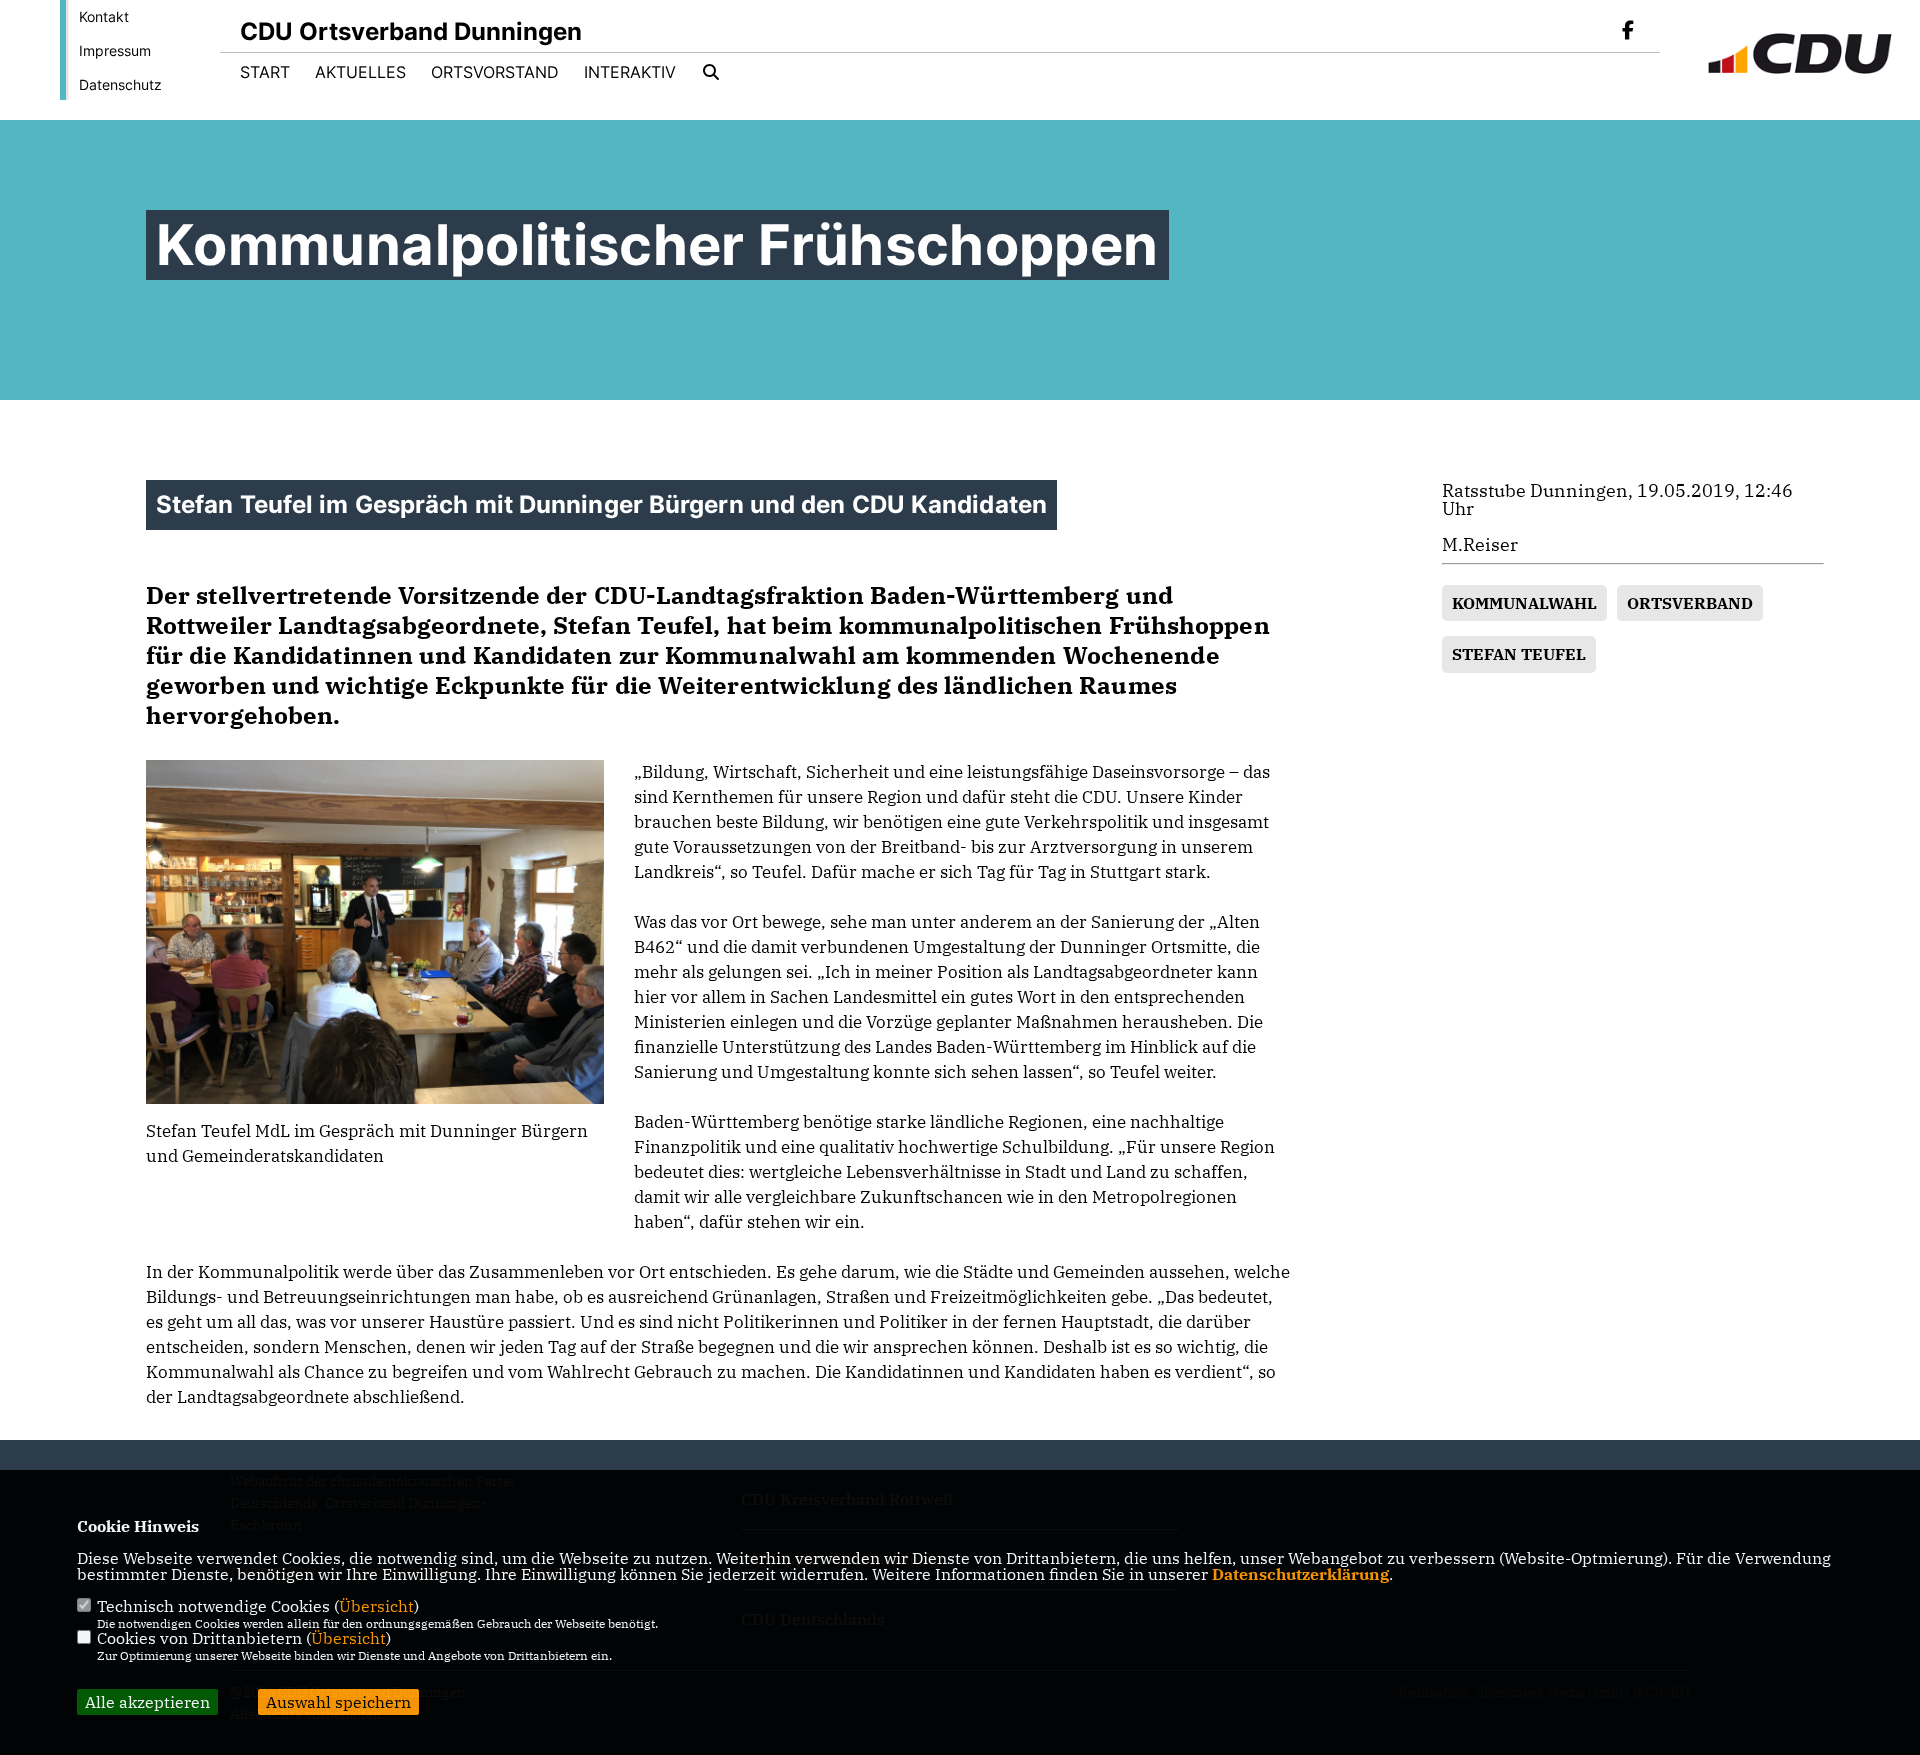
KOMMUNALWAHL (1524, 603)
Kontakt (104, 16)
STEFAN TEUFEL (1519, 654)
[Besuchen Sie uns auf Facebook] (1628, 32)
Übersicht (376, 1606)
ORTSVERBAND (1690, 603)
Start (265, 72)
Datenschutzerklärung (1300, 1574)
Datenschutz (120, 84)
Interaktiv (630, 72)
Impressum (115, 50)
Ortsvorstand (495, 72)
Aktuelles (360, 72)
